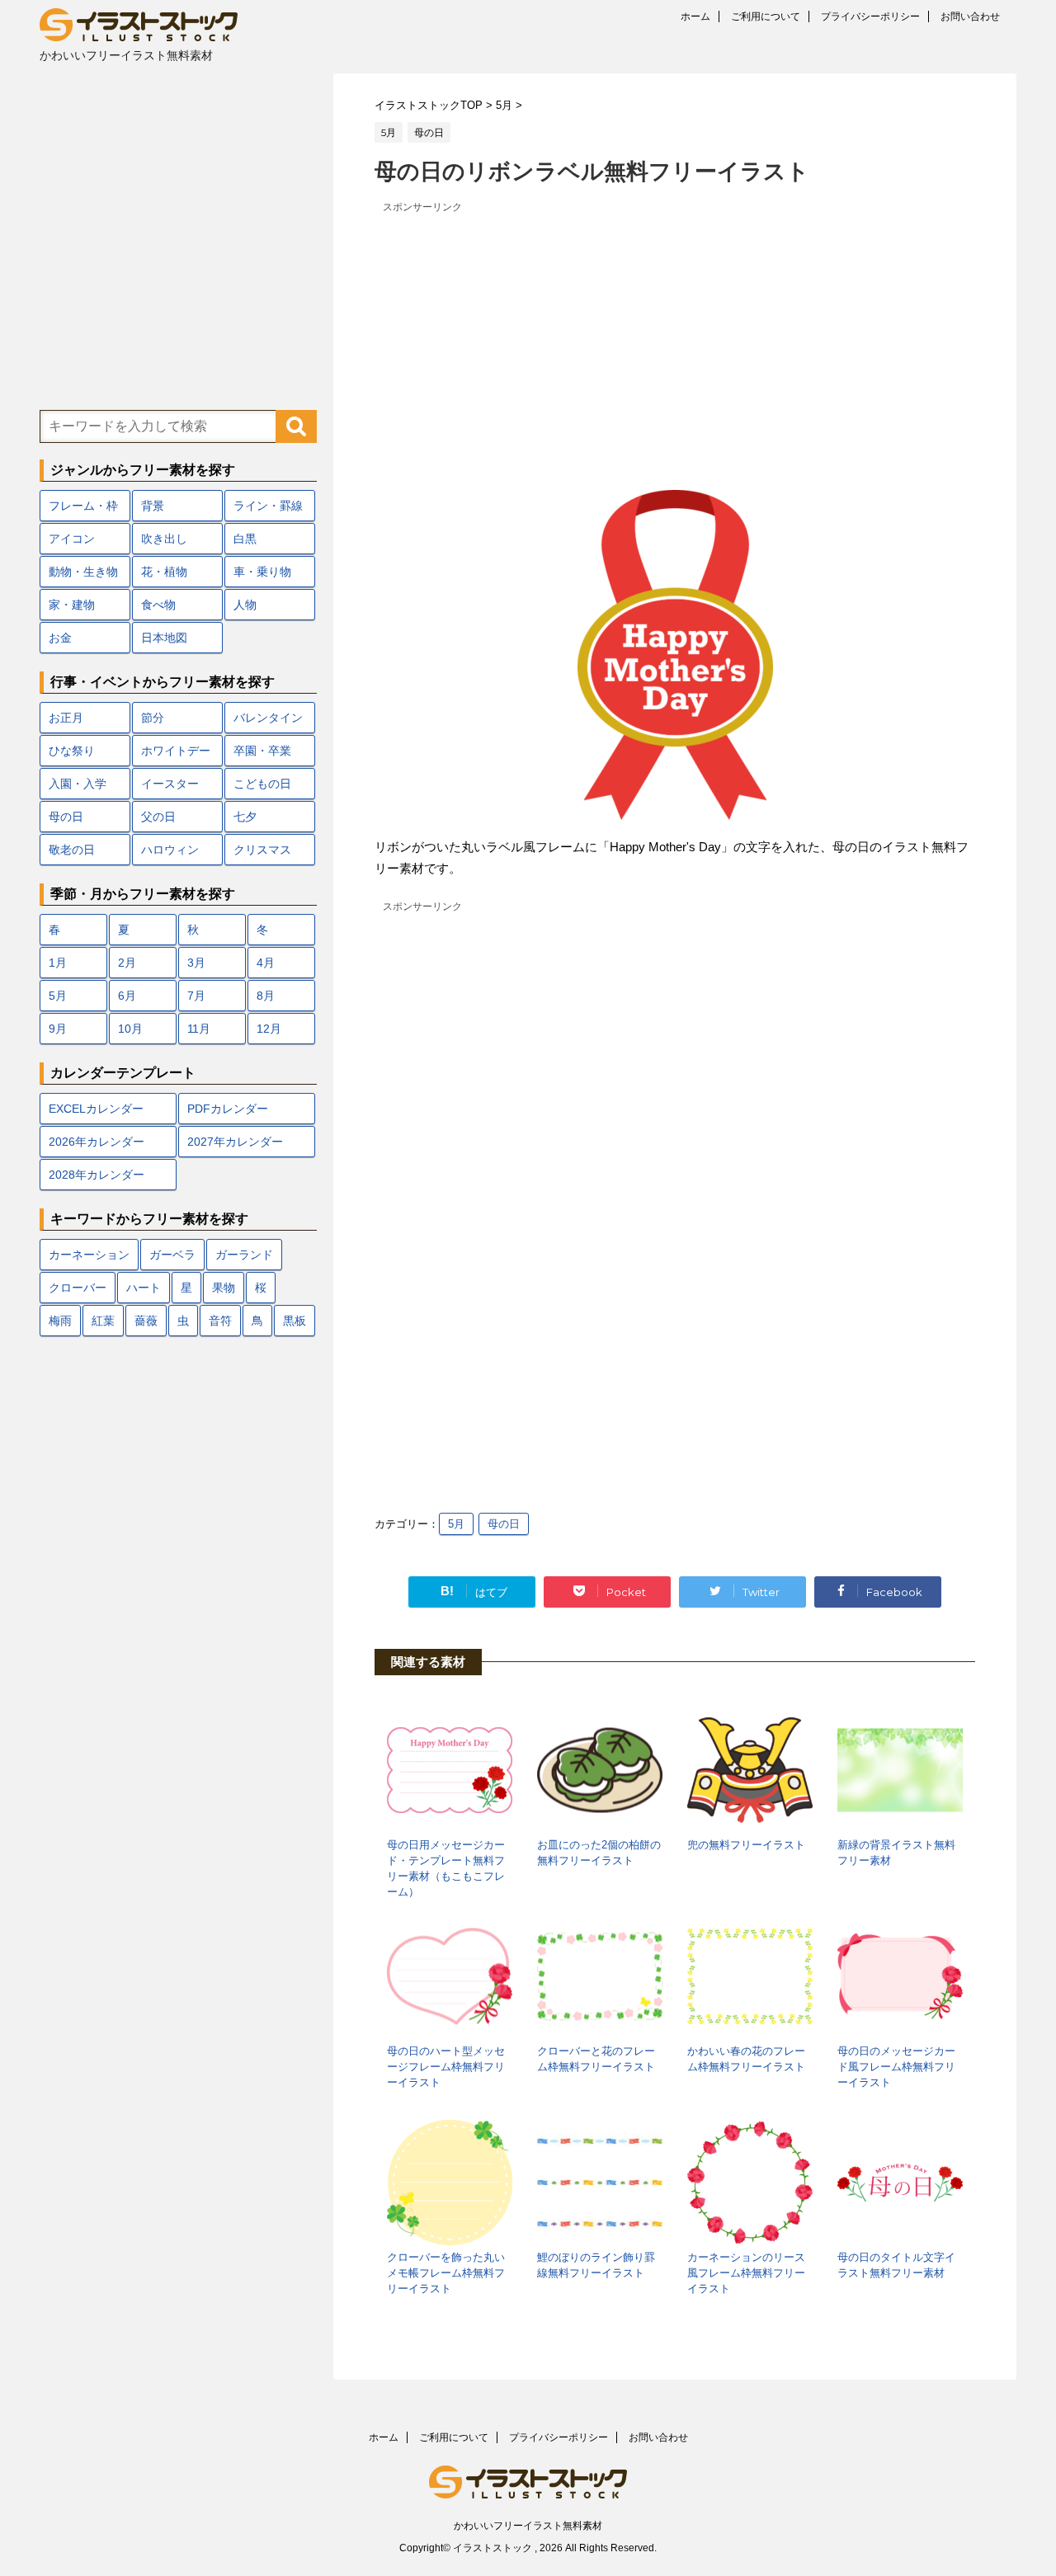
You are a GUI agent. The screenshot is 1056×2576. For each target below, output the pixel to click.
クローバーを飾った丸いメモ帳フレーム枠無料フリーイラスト (446, 2273)
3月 (196, 963)
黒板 (295, 1321)
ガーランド (244, 1255)
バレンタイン (268, 718)
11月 (199, 1029)
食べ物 (158, 605)
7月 (196, 996)
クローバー (78, 1288)
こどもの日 (262, 784)
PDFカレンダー (228, 1109)
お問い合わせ (970, 16)
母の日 (504, 1524)
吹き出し (164, 539)
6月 (127, 996)
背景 (153, 506)
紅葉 (103, 1321)
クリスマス (262, 850)
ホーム (695, 16)
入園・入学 (78, 784)
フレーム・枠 (83, 506)
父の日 (158, 817)
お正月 (66, 718)
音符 (220, 1321)
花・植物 (164, 572)
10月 (130, 1029)
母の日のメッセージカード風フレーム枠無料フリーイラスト (896, 2067)
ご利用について (766, 16)
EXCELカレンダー (96, 1109)
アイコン (72, 539)
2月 (127, 963)
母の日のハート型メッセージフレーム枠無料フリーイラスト (446, 2067)
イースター (170, 784)
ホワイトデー (176, 751)
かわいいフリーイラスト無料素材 (528, 2526)
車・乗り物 (262, 572)
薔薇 (146, 1321)
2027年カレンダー (235, 1142)
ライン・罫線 (268, 506)
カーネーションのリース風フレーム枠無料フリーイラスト (746, 2273)
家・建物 (72, 605)
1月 (58, 963)
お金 (60, 638)
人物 (245, 605)
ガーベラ (172, 1255)
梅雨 (60, 1321)
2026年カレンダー (97, 1142)
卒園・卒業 (262, 751)
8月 (266, 996)
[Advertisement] (675, 333)
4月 (266, 963)
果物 (224, 1288)
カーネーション (89, 1255)
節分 (153, 718)
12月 (269, 1029)
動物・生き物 (83, 572)
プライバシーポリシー (870, 16)
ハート (144, 1288)
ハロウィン (170, 850)
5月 (456, 1524)
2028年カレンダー (97, 1175)
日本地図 (164, 638)
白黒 (245, 539)
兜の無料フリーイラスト (746, 1845)
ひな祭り (72, 751)
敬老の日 (72, 850)
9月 (58, 1029)
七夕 (245, 817)
